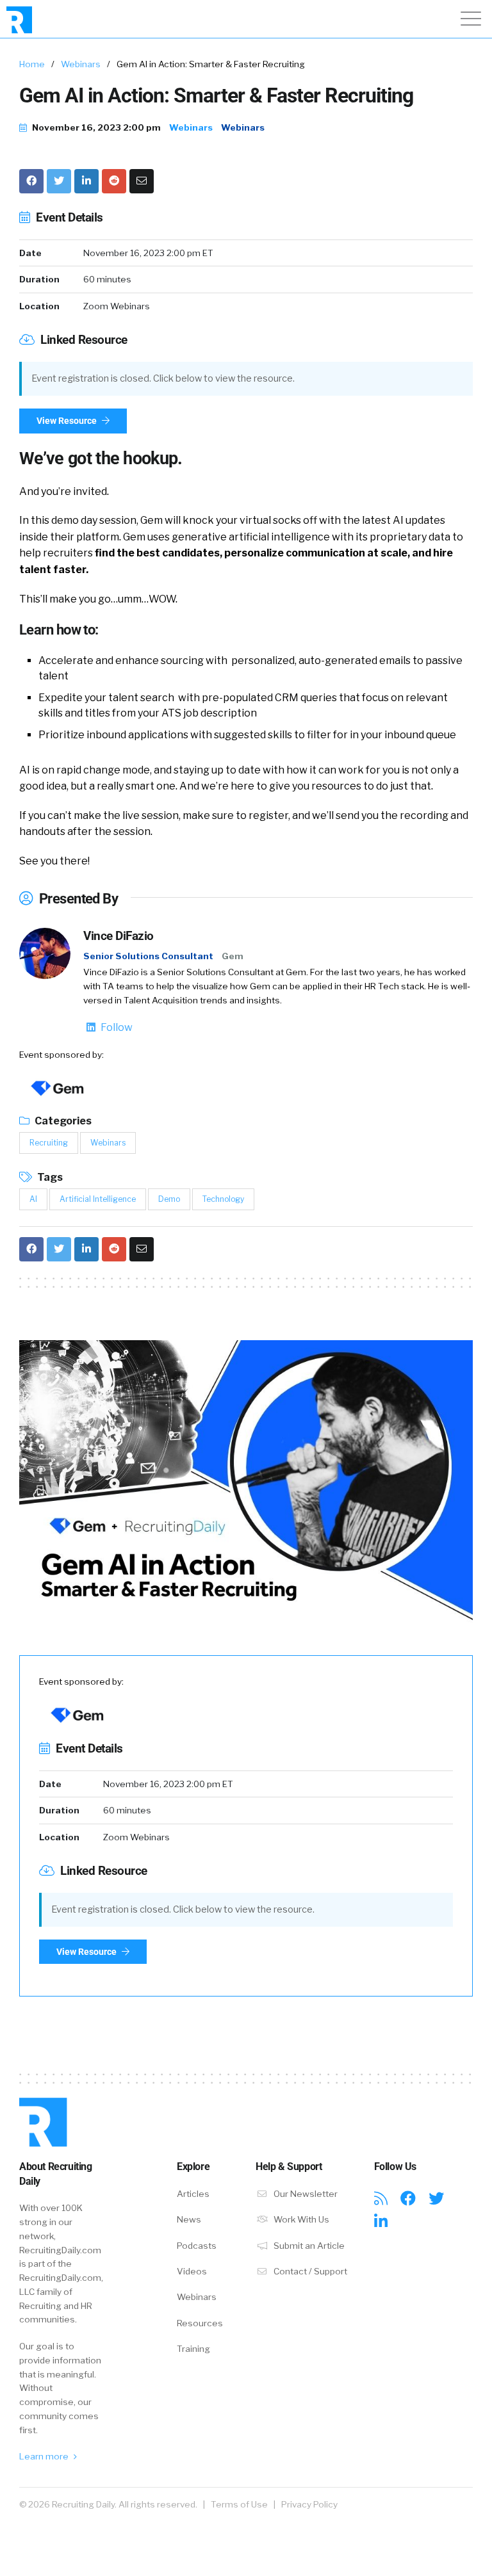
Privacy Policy (309, 2504)
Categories (62, 1121)
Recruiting (49, 1143)
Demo (169, 1199)
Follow (116, 1027)
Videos (192, 2271)
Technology (223, 1199)
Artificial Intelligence (98, 1199)
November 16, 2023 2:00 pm (95, 127)
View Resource (68, 421)
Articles (193, 2194)
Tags (49, 1177)
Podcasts (197, 2246)
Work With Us (300, 2219)
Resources (200, 2323)
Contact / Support (309, 2271)
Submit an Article (308, 2246)
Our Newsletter (305, 2194)
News (189, 2219)
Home (32, 64)
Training (193, 2349)
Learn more (45, 2456)
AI (33, 1199)
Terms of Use (239, 2504)
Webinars (81, 64)
